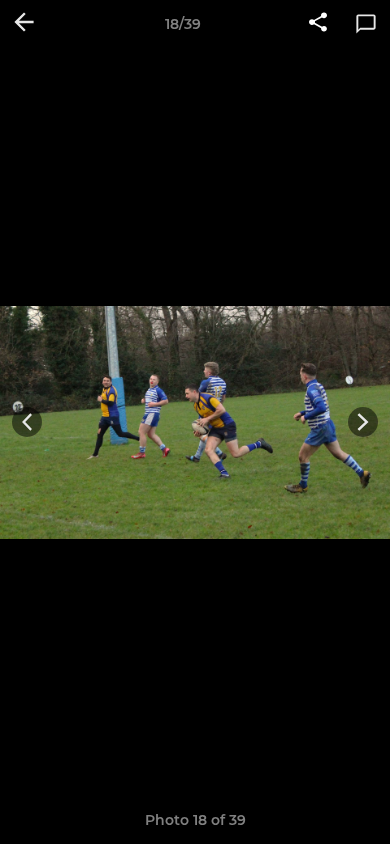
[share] (318, 24)
